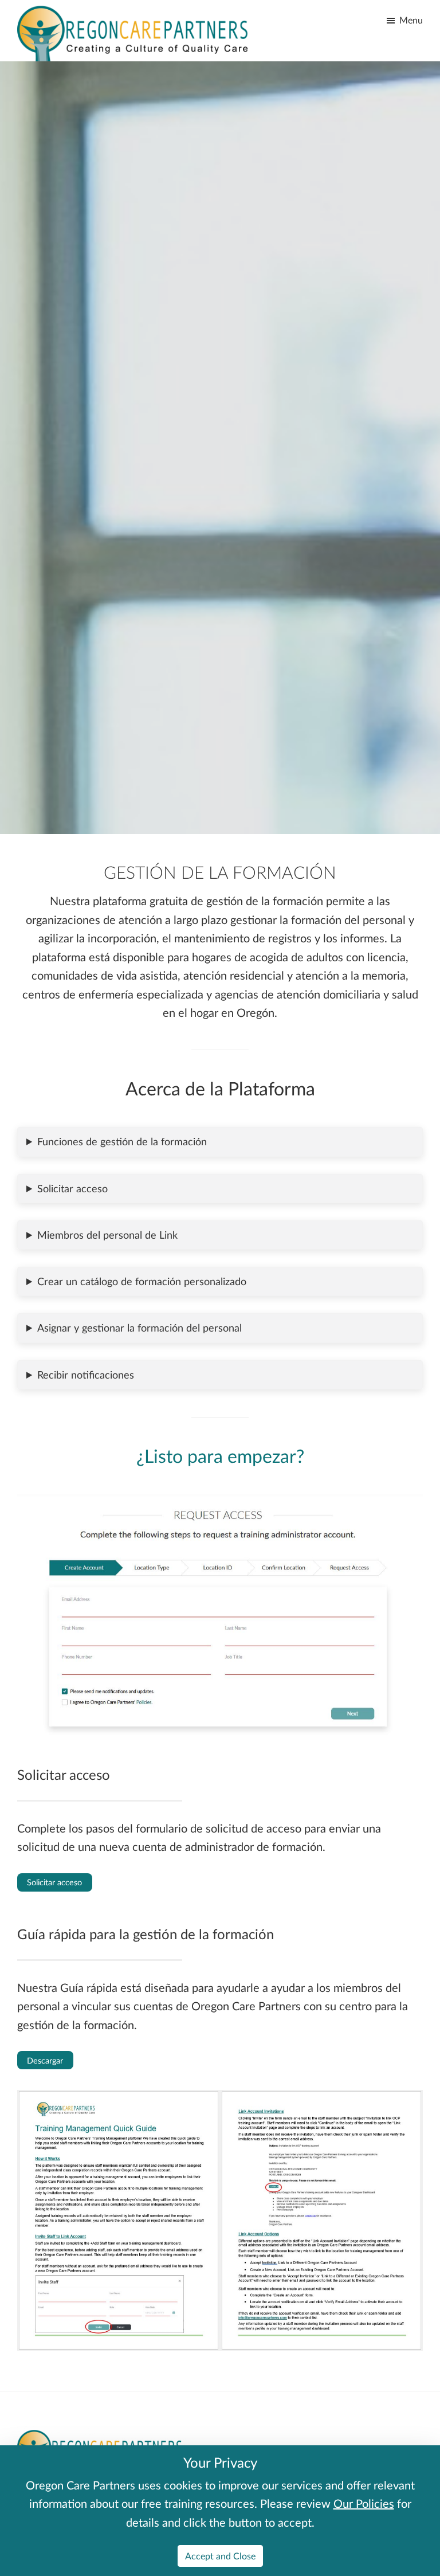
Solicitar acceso (72, 1188)
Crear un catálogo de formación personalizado (142, 1281)
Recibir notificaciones (86, 1375)
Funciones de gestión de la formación (122, 1141)
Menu (411, 20)
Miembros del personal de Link (107, 1235)
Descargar (45, 2060)
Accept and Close (220, 2556)
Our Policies (364, 2503)
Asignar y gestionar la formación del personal (140, 1328)
